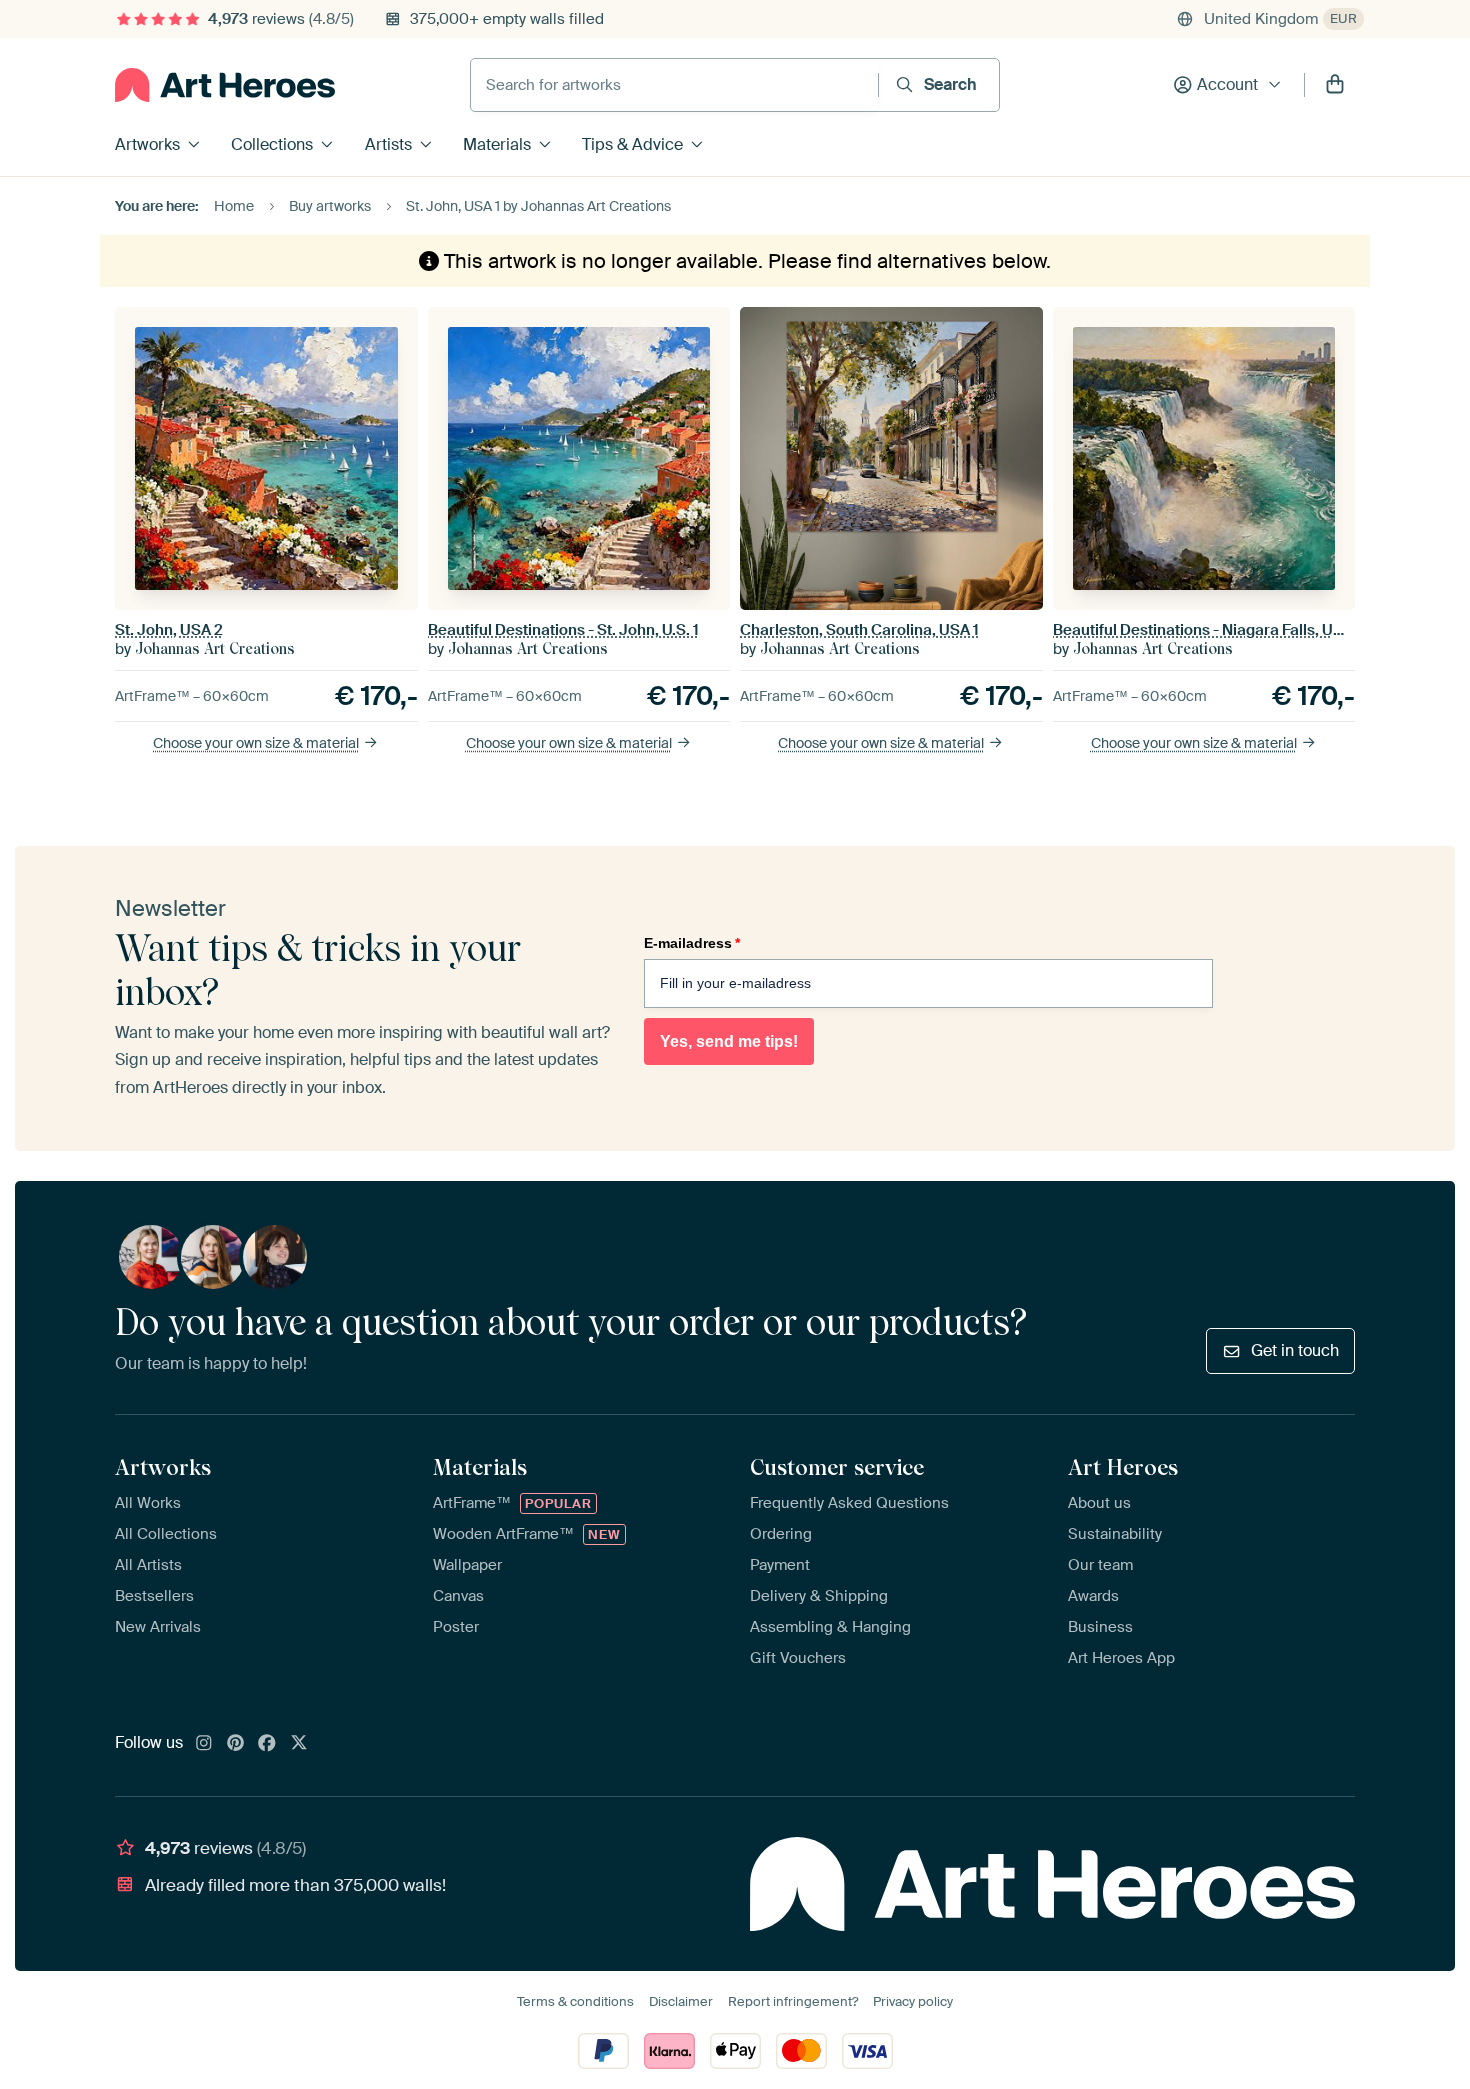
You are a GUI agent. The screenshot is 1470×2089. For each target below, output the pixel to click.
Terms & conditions (575, 2001)
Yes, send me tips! (729, 1041)
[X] (299, 1744)
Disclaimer (681, 2001)
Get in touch (1295, 1350)
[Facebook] (267, 1744)
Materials (497, 144)
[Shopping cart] (1335, 85)
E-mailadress (692, 943)
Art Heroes (1123, 1467)
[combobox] (674, 85)
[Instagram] (204, 1744)
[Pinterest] (236, 1744)
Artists (388, 144)
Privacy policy (913, 2001)
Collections (272, 144)
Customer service (837, 1467)
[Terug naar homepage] (225, 85)
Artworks (147, 144)
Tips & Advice (632, 144)
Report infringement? (793, 2001)
